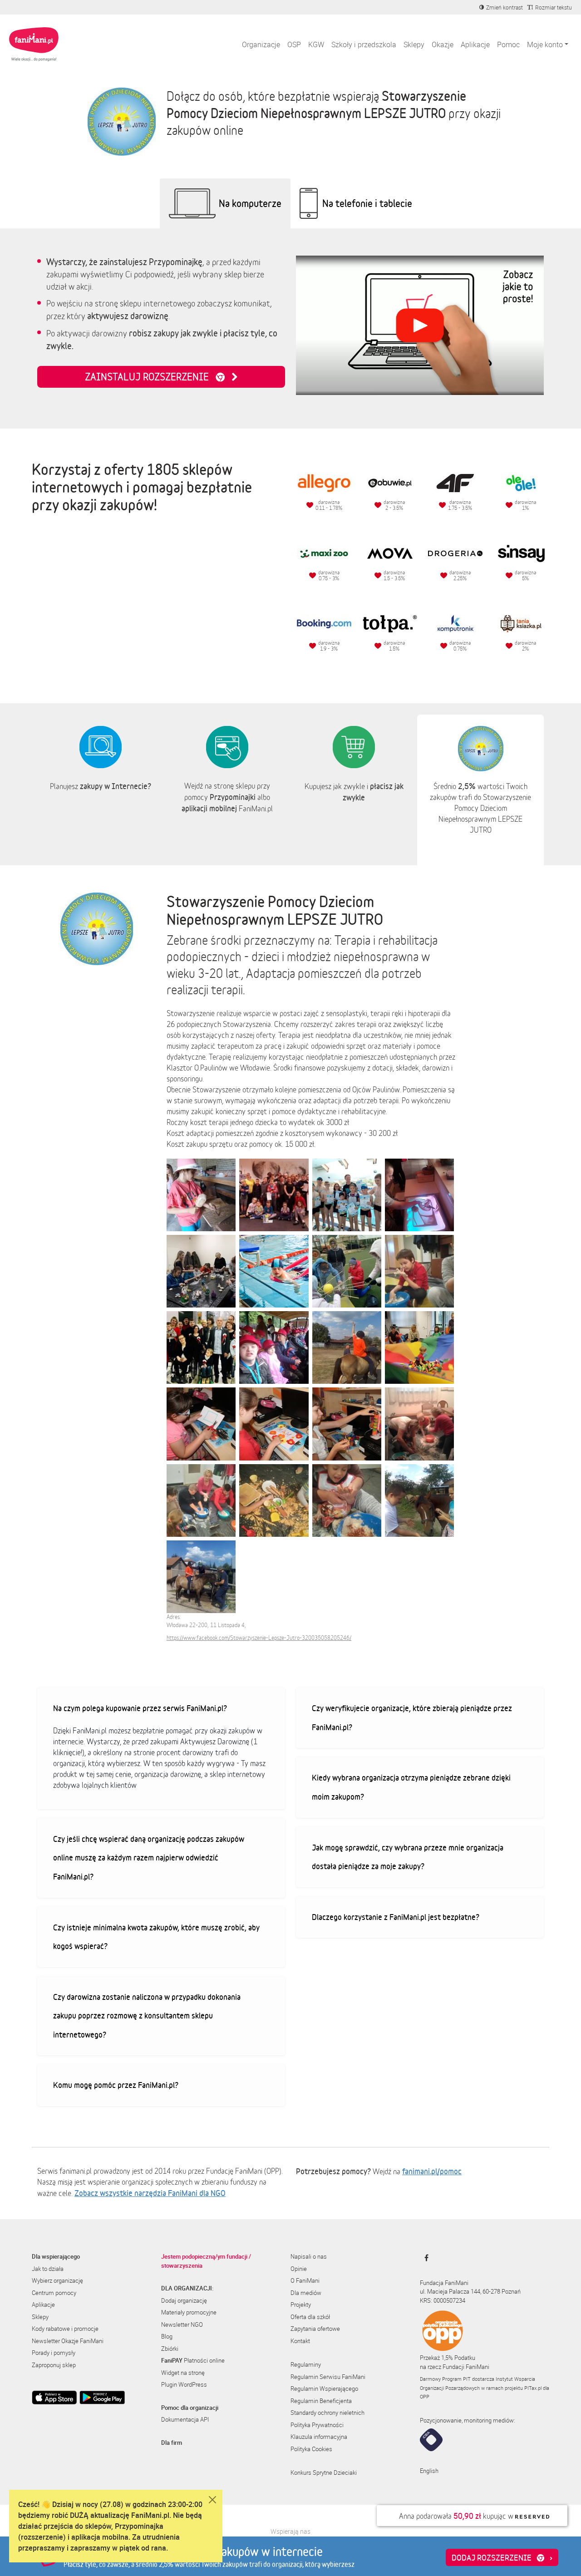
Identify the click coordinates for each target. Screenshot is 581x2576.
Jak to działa (48, 2269)
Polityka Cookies (311, 2449)
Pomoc (508, 44)
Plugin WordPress (184, 2384)
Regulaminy (306, 2364)
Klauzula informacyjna (319, 2437)
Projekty (301, 2305)
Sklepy (414, 44)
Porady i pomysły (54, 2353)
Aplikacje (475, 44)
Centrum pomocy (54, 2293)
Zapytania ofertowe (315, 2329)
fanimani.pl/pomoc (432, 2171)
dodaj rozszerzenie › (502, 2557)
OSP (294, 44)
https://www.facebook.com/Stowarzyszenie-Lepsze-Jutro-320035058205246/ (259, 1638)
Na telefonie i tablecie (367, 203)
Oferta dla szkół (310, 2317)
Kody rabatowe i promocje (65, 2329)
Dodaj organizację (184, 2300)
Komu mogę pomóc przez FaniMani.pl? (116, 2085)
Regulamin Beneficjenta (321, 2401)
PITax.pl (533, 2388)
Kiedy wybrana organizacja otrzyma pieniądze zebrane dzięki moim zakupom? (411, 1787)
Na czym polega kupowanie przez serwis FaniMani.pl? (140, 1708)
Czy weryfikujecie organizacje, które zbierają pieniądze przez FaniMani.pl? (412, 1717)
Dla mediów (306, 2293)
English (429, 2471)
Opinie (299, 2269)
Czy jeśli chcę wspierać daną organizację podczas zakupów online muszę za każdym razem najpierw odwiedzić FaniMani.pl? (149, 1858)
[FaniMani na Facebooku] (424, 2258)
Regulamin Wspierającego (324, 2388)
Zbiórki (170, 2349)
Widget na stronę (183, 2373)
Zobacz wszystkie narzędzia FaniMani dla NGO (150, 2193)
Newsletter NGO (182, 2324)
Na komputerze (250, 203)
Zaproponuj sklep (54, 2365)
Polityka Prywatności (317, 2425)
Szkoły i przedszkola (364, 44)
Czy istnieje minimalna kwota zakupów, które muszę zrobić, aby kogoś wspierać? (156, 1937)
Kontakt (300, 2341)
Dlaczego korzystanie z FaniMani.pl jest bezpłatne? (396, 1917)
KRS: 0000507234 (443, 2300)
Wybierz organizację (57, 2280)
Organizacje (261, 44)
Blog (167, 2336)
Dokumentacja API (185, 2419)
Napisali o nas (309, 2256)
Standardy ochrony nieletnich (327, 2413)
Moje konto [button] (545, 44)
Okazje (443, 44)
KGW (316, 44)
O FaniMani (305, 2280)
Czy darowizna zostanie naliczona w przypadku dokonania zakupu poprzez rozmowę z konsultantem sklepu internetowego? (147, 2016)
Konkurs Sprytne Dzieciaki (324, 2472)
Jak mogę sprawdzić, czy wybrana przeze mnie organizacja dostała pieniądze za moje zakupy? (408, 1857)
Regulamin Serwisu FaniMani (328, 2377)
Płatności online (193, 2360)
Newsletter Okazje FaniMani (68, 2341)
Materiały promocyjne (189, 2312)
